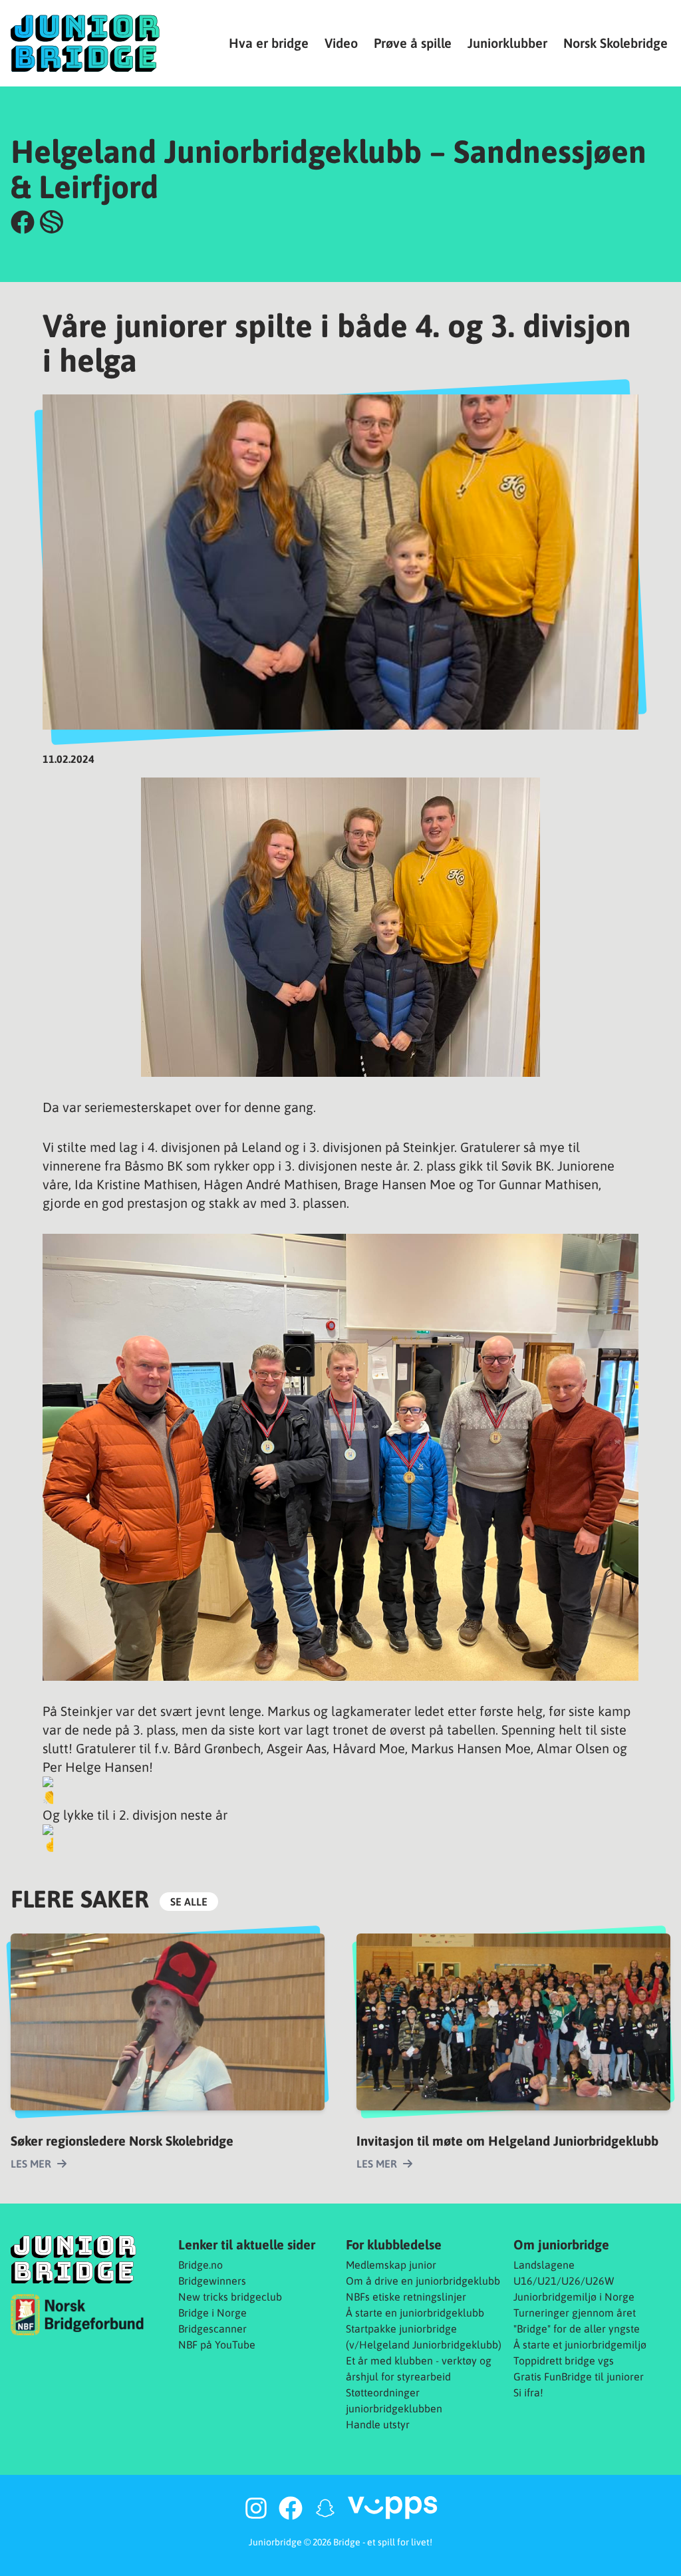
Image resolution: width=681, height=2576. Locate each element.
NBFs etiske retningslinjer (406, 2297)
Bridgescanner (212, 2329)
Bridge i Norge (212, 2313)
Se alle (189, 1902)
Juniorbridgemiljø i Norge (574, 2297)
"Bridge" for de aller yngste (577, 2329)
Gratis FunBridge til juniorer (579, 2376)
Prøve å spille (413, 43)
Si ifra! (528, 2392)
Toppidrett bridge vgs (564, 2361)
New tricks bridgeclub (230, 2297)
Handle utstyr (378, 2424)
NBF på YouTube (217, 2345)
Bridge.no (201, 2265)
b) (497, 2345)
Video (341, 43)
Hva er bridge (269, 43)
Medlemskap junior (391, 2265)
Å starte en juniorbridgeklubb (415, 2313)
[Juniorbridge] (85, 43)
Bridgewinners (212, 2281)
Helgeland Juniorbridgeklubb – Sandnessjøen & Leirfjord (329, 169)
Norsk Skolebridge (615, 43)
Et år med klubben (389, 2361)
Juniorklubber (507, 43)
